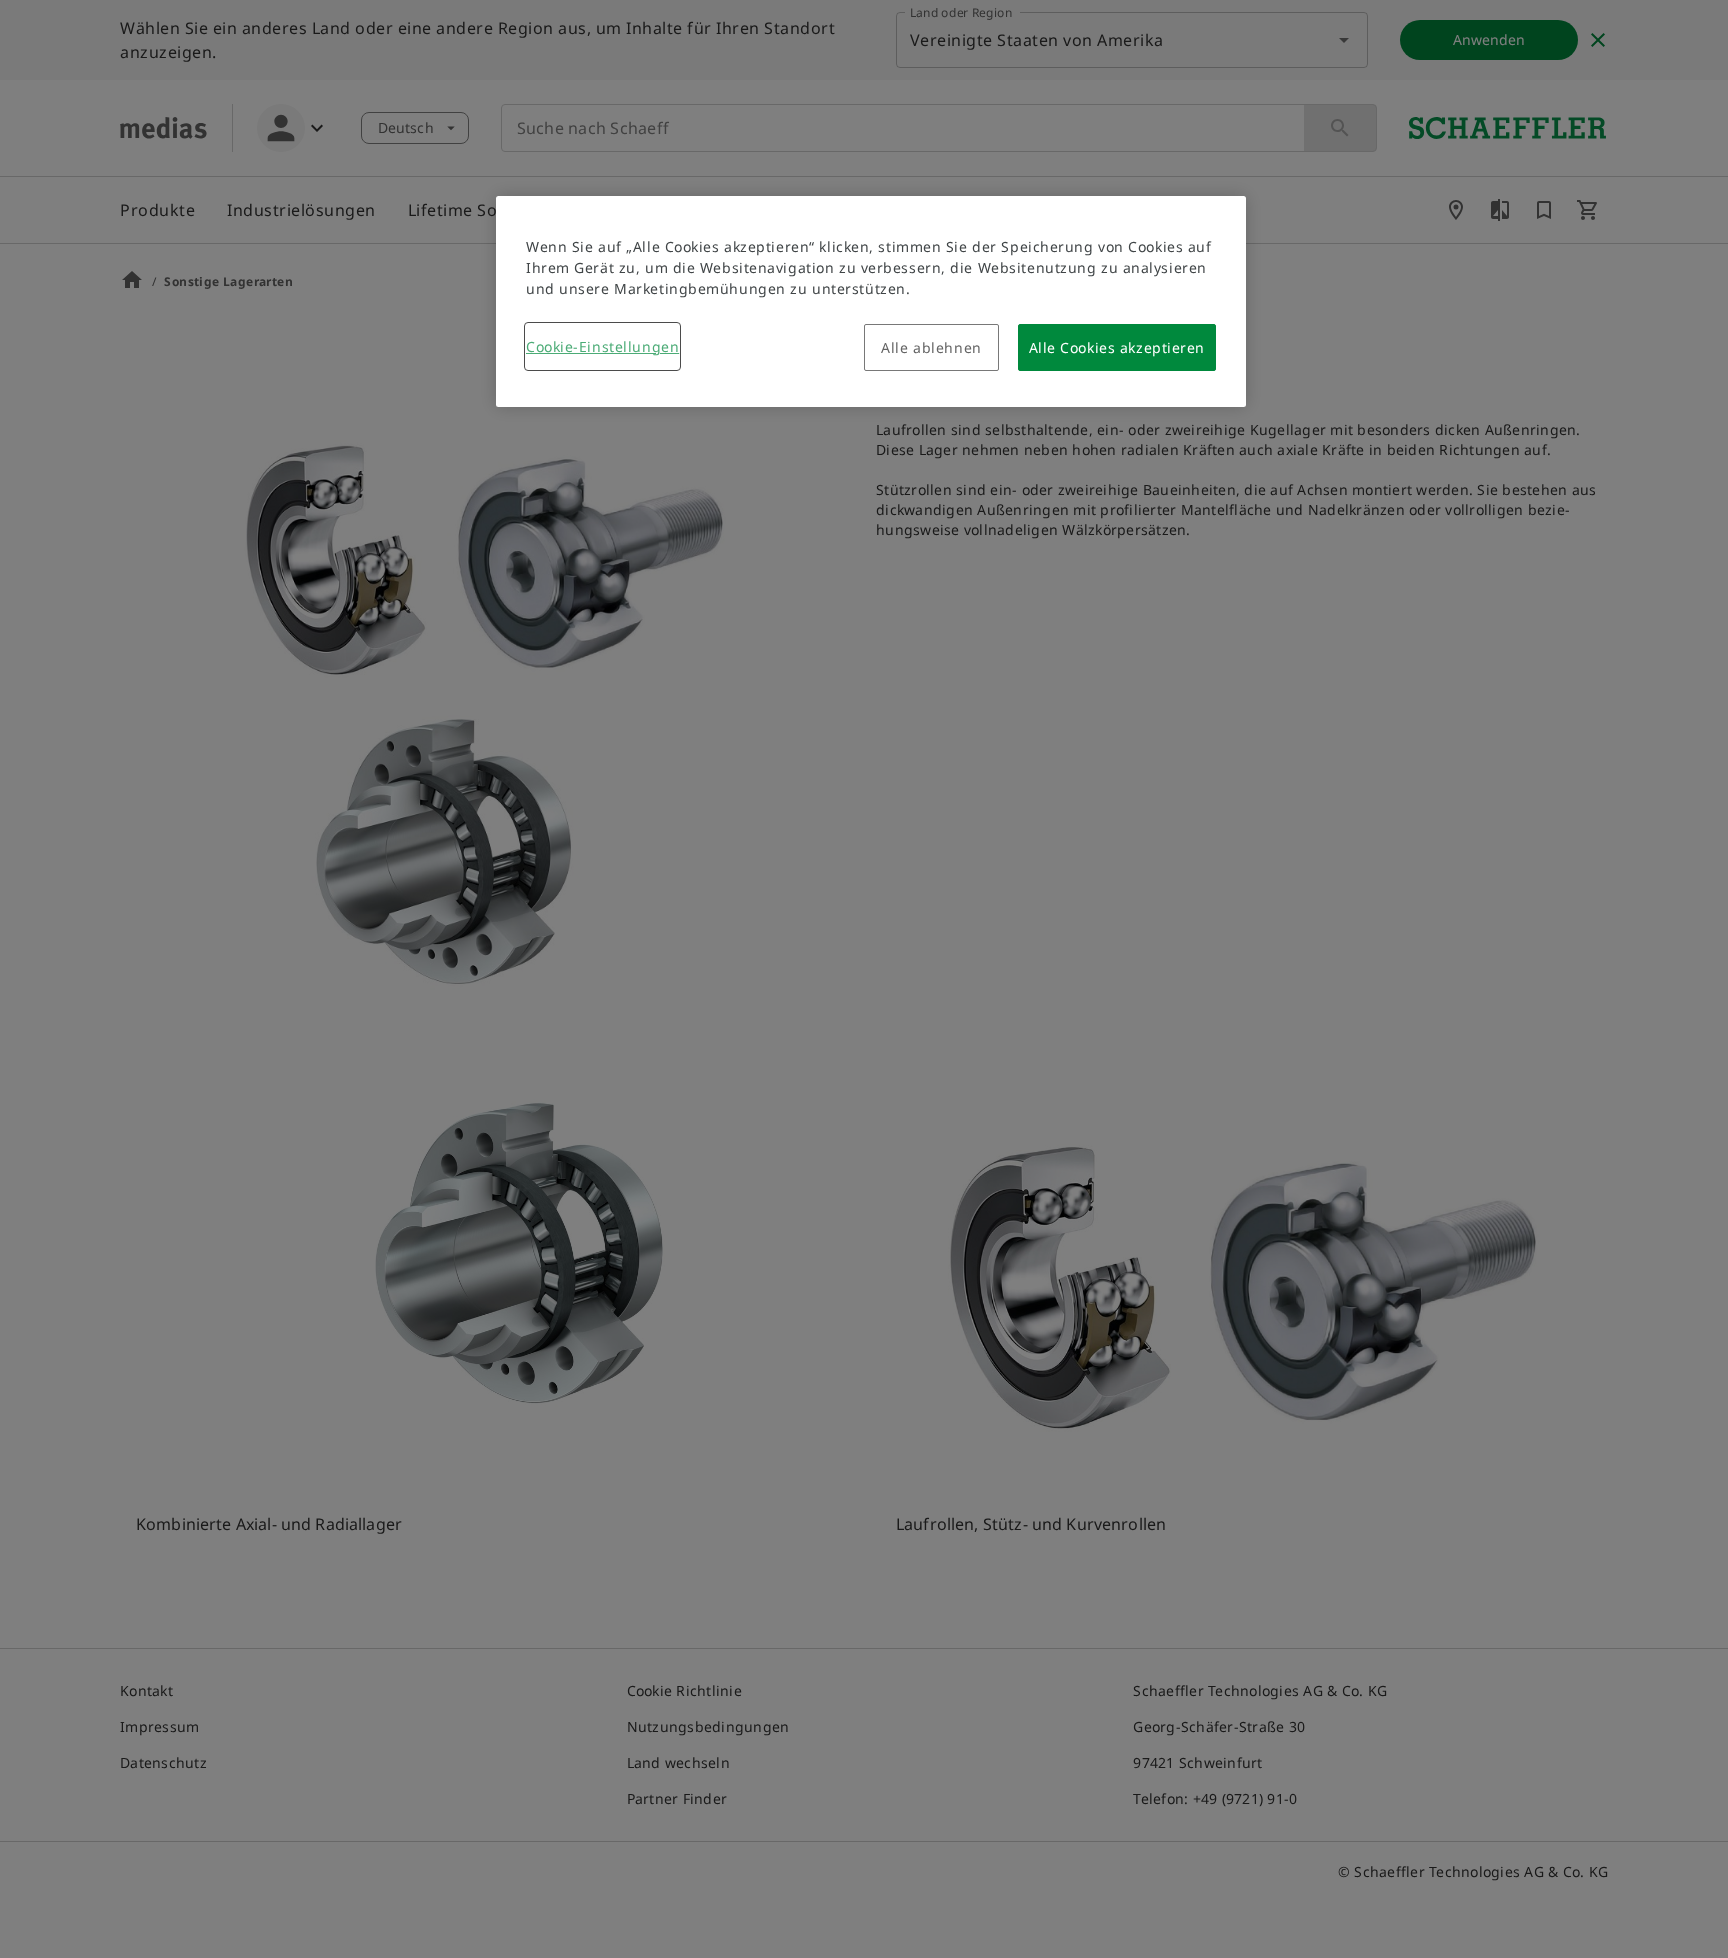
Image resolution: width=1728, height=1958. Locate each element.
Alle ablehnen (931, 347)
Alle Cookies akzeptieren (1117, 347)
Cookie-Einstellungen (602, 346)
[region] (871, 301)
